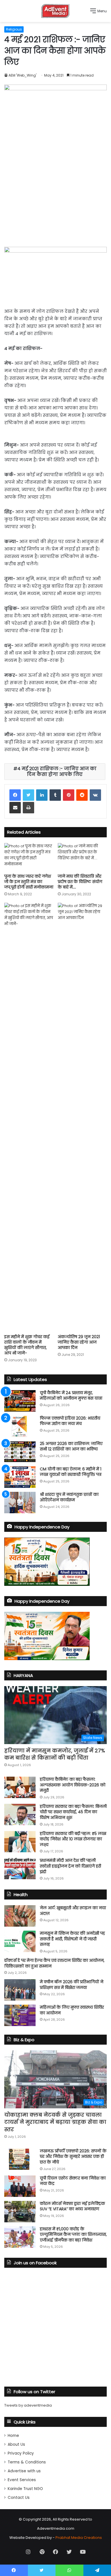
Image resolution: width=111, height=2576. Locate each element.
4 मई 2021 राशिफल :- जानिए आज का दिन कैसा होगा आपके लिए (57, 771)
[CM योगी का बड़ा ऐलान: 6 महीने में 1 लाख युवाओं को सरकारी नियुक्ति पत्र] (20, 1477)
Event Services (22, 2480)
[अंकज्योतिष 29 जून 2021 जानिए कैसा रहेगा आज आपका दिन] (82, 1117)
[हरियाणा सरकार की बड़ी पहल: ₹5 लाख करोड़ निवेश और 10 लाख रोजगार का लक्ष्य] (20, 1842)
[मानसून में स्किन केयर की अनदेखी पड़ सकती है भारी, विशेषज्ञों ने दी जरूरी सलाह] (20, 1941)
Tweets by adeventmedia (28, 2405)
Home (13, 2436)
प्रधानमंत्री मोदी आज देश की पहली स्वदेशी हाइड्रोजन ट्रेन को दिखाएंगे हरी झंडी (70, 1866)
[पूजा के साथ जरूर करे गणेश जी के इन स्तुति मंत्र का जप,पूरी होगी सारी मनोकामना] (29, 857)
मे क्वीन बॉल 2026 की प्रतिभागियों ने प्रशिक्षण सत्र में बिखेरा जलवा (72, 1985)
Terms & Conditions (27, 2462)
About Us (16, 2444)
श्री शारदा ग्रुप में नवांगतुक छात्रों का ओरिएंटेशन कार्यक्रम (69, 1497)
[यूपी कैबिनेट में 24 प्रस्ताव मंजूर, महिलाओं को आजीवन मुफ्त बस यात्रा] (20, 1401)
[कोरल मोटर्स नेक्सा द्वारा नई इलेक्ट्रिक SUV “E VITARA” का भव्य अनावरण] (20, 2212)
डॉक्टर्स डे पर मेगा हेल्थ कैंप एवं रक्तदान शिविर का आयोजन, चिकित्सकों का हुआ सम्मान (54, 1963)
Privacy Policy (21, 2453)
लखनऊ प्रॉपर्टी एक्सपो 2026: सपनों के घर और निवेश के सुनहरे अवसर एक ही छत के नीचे (73, 2156)
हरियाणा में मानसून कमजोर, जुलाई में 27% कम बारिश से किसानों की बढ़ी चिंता (55, 1754)
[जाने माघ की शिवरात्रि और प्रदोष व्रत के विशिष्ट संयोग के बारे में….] (82, 857)
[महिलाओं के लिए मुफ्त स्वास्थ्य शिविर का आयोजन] (20, 2015)
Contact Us (19, 2498)
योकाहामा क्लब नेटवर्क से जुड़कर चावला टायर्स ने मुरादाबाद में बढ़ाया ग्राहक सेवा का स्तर (55, 2122)
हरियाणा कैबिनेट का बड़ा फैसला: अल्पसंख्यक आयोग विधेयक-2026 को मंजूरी (73, 1785)
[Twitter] (28, 795)
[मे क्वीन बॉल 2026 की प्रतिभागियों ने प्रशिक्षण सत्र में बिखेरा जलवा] (20, 1990)
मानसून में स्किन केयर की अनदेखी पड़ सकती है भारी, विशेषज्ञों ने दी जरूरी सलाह (72, 1939)
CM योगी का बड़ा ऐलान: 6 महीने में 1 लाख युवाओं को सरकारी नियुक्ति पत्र (71, 1472)
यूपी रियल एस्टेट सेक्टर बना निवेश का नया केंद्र (73, 2181)
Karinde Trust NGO (25, 2489)
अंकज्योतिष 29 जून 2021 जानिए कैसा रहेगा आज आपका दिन (79, 1342)
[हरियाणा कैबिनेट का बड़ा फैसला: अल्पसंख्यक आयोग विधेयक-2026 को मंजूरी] (20, 1787)
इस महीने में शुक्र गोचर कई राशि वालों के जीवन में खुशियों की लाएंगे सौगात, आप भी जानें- (27, 1345)
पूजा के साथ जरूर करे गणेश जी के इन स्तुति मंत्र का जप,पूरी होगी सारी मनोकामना (29, 882)
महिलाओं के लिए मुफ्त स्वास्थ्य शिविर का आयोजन (72, 2010)
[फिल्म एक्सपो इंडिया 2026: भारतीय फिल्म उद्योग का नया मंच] (20, 1426)
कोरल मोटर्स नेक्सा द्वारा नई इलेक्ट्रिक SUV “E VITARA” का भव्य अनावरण (72, 2206)
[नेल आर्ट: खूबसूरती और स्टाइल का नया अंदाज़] (20, 1916)
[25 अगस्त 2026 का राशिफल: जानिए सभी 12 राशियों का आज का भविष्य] (20, 1452)
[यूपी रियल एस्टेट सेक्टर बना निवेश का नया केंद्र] (20, 2186)
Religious (14, 29)
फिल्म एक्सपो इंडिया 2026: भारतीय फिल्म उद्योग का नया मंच (70, 1421)
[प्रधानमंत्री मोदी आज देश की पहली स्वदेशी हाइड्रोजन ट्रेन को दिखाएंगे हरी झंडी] (20, 1869)
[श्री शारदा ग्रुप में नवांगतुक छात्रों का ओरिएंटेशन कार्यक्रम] (20, 1503)
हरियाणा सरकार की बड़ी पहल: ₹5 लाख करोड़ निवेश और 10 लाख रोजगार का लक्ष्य (73, 1839)
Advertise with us (24, 2471)
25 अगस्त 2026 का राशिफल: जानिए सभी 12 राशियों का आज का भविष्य (71, 1446)
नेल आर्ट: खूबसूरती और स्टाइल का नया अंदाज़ (73, 1911)
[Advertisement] (55, 192)
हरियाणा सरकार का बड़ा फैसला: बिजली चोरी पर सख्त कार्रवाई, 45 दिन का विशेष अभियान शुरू (73, 1812)
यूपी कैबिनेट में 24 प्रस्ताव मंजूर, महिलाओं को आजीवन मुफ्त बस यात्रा (71, 1396)
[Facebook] (15, 795)
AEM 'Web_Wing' (22, 75)
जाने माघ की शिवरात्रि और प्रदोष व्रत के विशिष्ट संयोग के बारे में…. (80, 882)
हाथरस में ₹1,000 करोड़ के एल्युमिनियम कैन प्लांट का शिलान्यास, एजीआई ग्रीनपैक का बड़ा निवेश (73, 2234)
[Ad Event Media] (55, 11)
